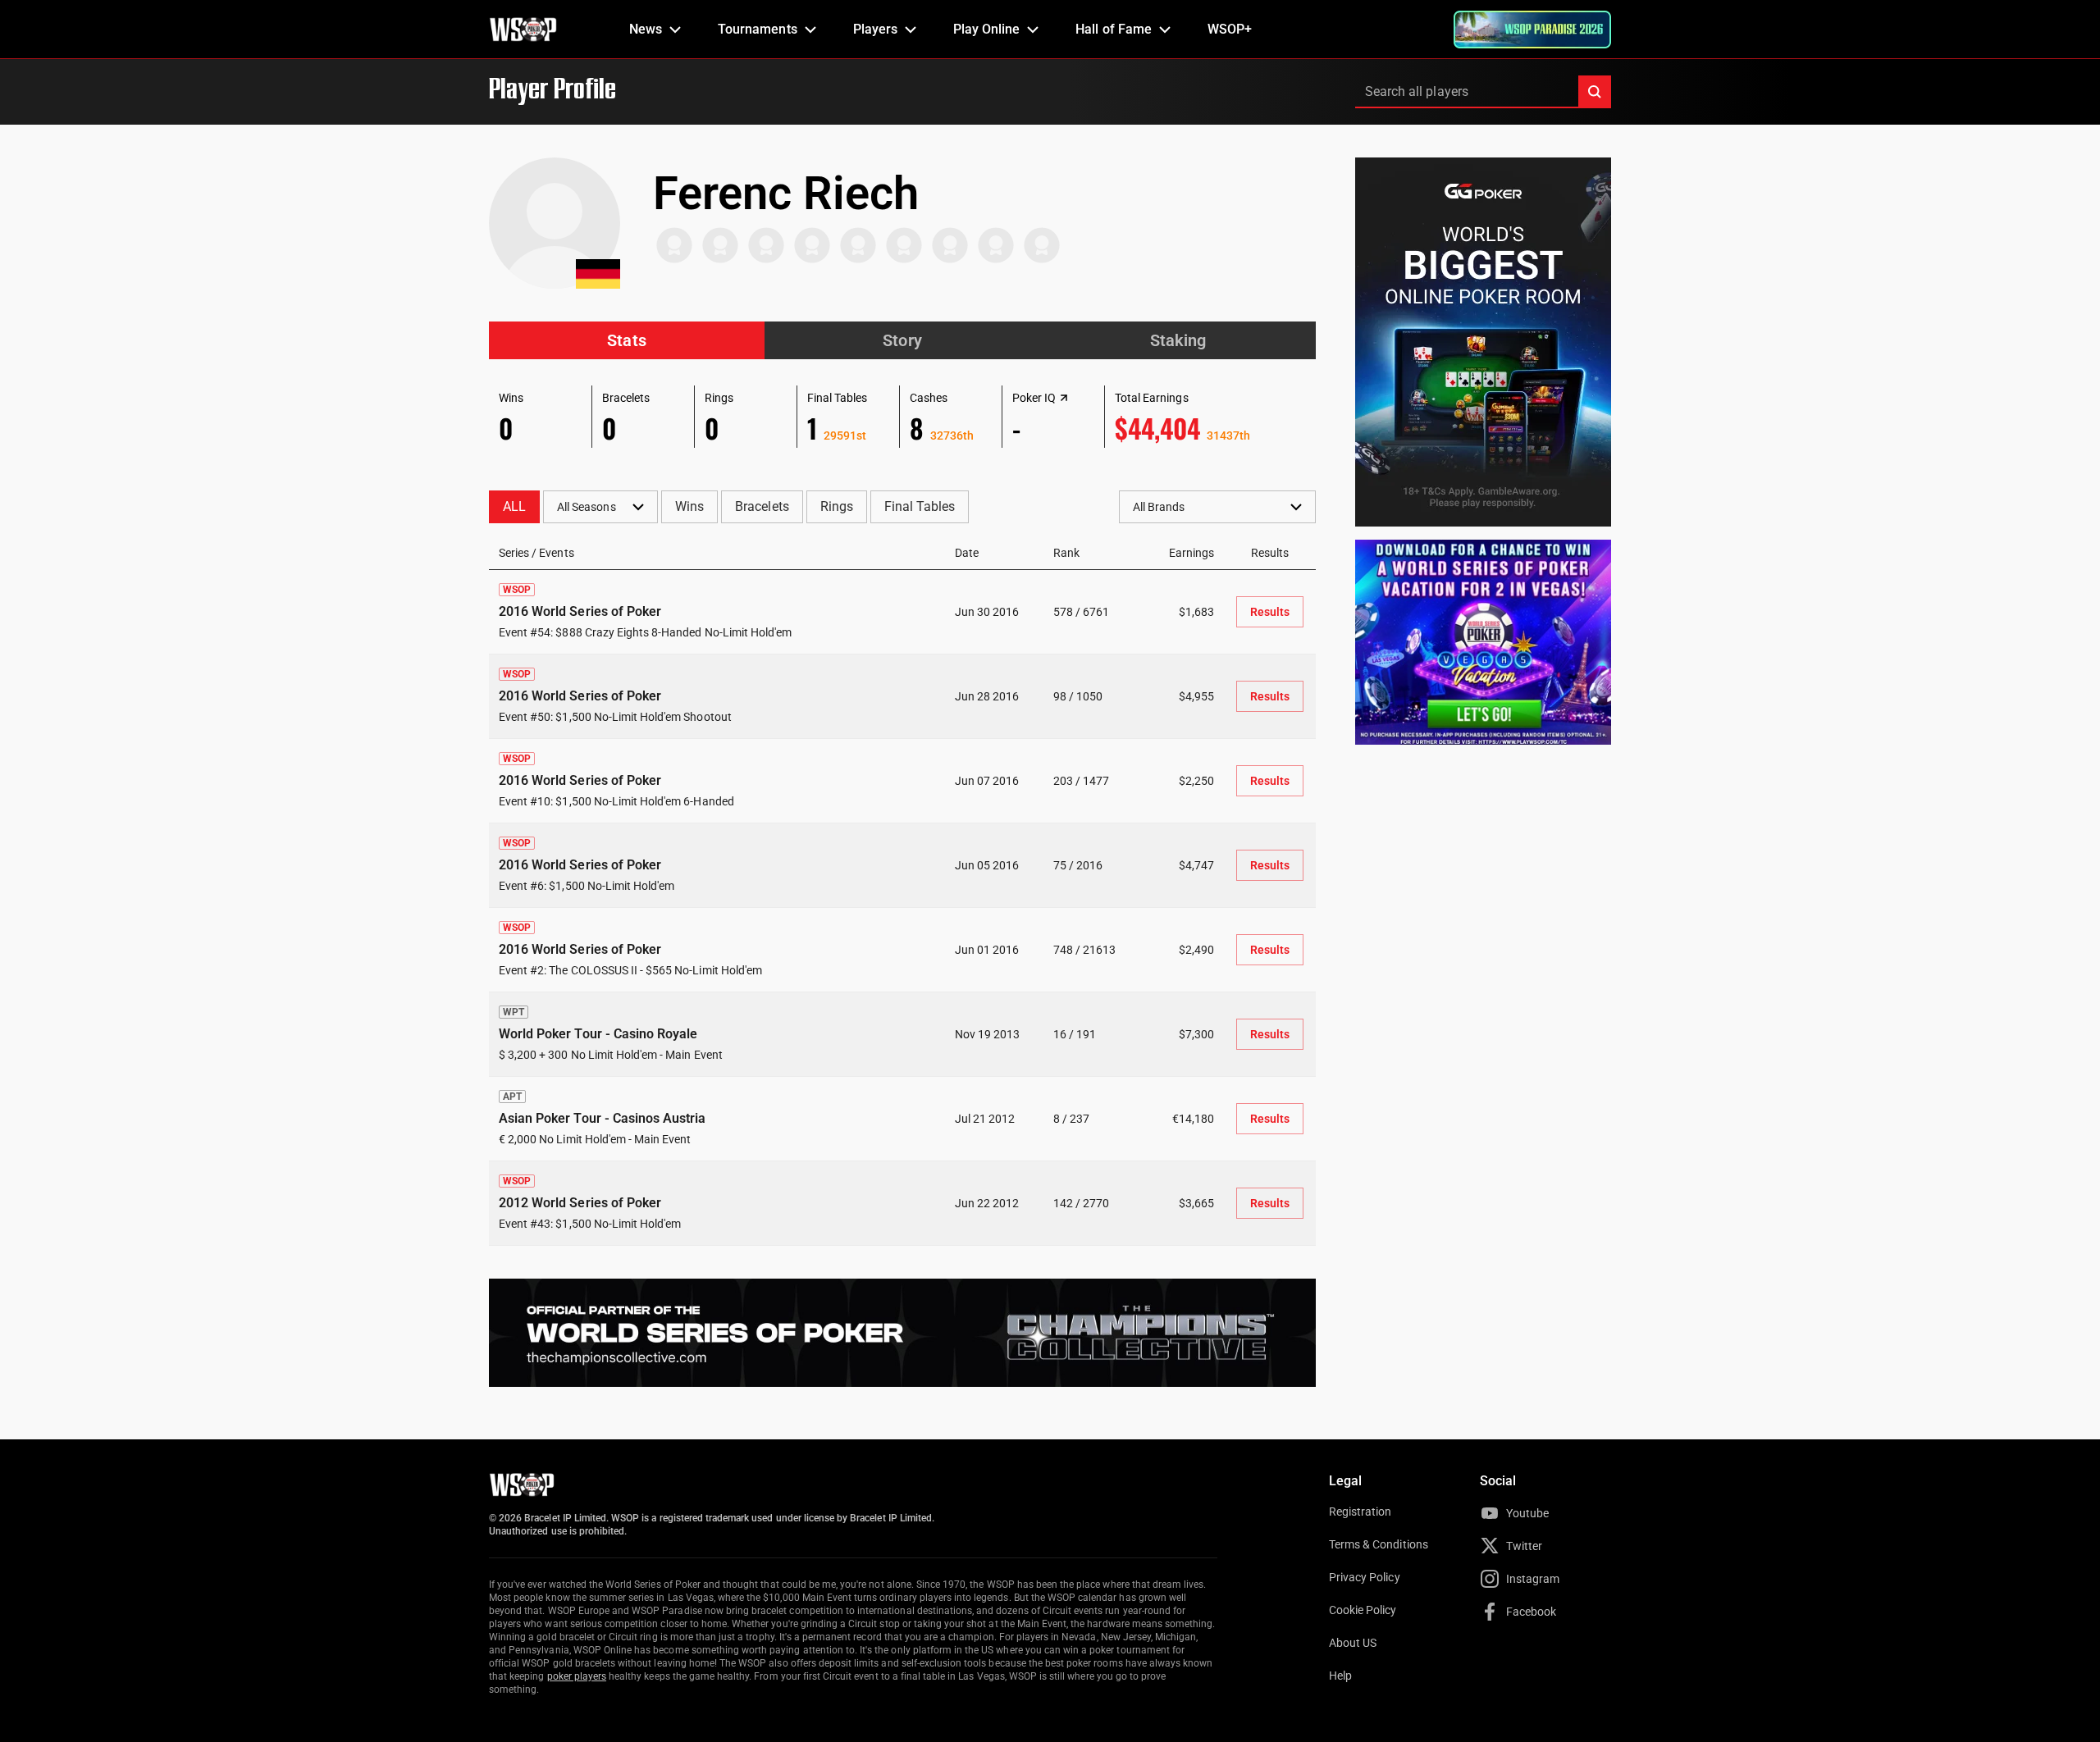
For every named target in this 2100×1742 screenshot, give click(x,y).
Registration (1360, 1512)
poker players (577, 1676)
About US (1353, 1643)
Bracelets (762, 506)
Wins (689, 506)
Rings (837, 506)
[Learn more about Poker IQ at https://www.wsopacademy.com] (1064, 398)
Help (1340, 1676)
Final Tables (920, 506)
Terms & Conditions (1379, 1544)
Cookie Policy (1363, 1610)
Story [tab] (902, 340)
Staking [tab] (1178, 340)
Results (1270, 612)
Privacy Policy (1365, 1577)
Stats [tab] (626, 340)
